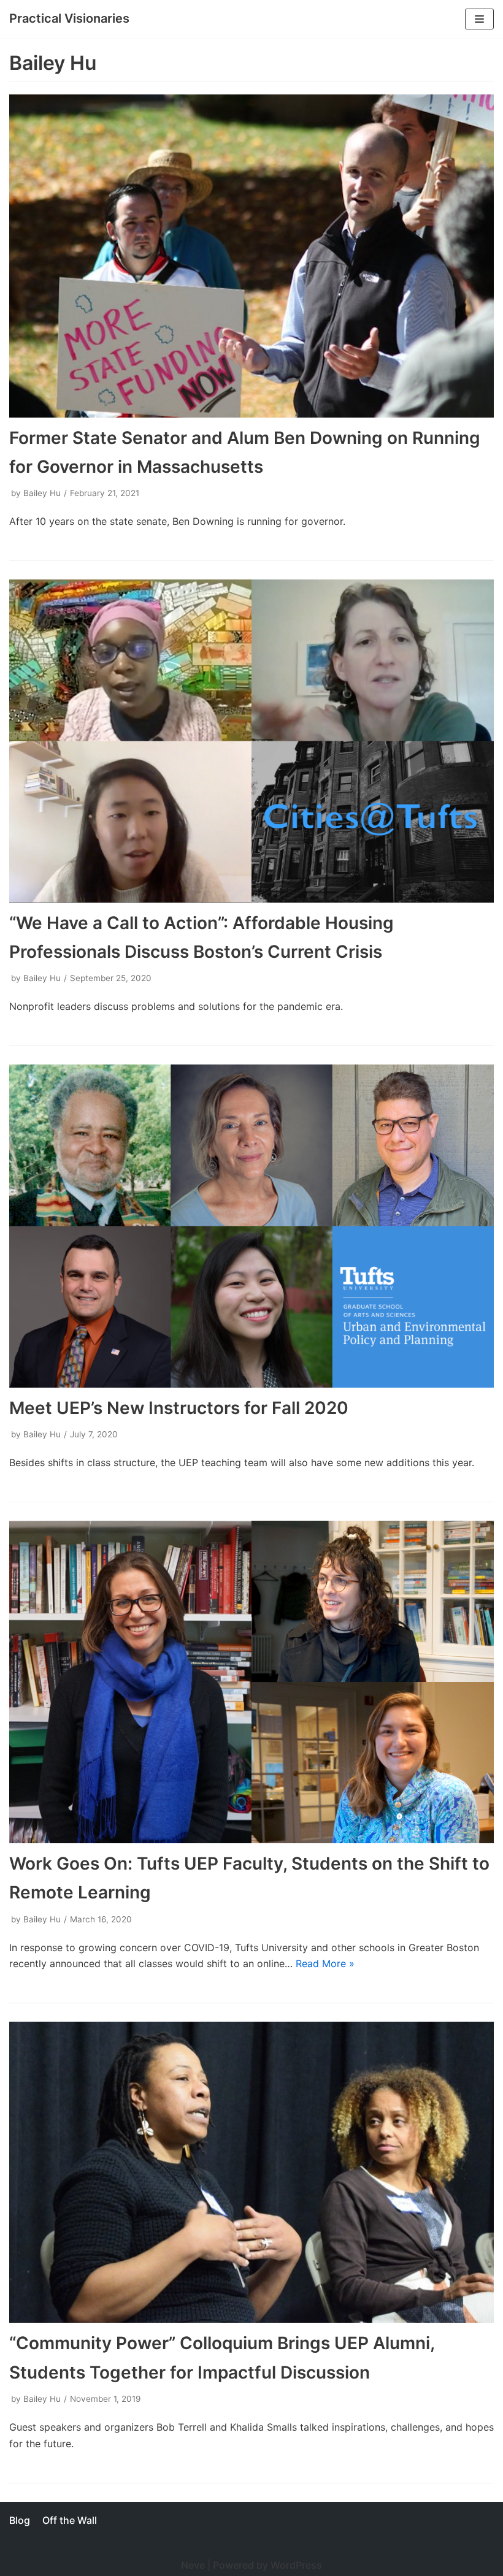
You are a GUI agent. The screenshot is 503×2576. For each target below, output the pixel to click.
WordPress (296, 2565)
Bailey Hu (42, 493)
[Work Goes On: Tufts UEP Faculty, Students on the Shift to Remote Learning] (251, 1682)
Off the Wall (70, 2520)
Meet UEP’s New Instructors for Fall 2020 (179, 1408)
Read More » (325, 1963)
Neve (193, 2565)
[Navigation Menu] (479, 19)
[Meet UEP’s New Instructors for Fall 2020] (251, 1226)
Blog (20, 2520)
